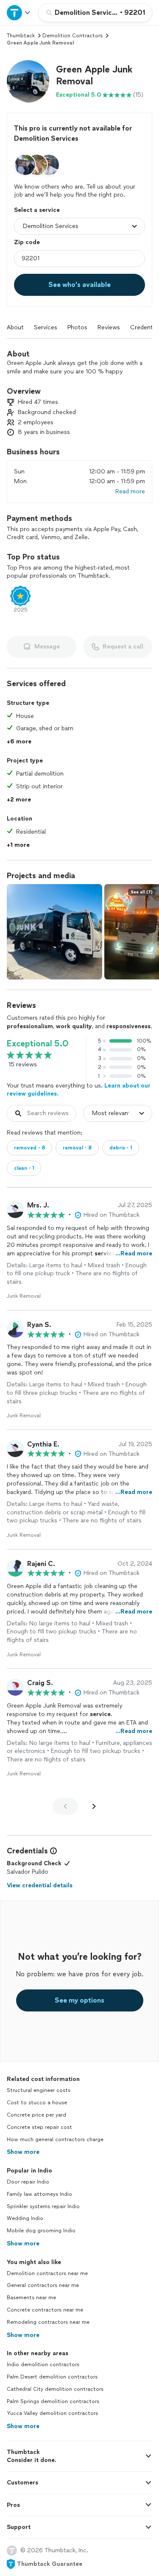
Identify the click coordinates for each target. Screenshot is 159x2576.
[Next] (94, 1806)
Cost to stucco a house (37, 2103)
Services (46, 327)
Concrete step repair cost (39, 2127)
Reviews (109, 327)
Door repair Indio (28, 2182)
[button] (28, 81)
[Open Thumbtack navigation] (19, 13)
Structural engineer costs (39, 2090)
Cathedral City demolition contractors (55, 2389)
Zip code (27, 242)
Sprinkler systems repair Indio (43, 2206)
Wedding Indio (25, 2218)
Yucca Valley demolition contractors (52, 2413)
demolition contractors (73, 36)
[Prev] (65, 1806)
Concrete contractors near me (45, 2310)
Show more (23, 2152)
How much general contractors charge (55, 2139)
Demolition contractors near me (47, 2273)
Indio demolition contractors (43, 2365)
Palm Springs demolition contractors (53, 2401)
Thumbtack (21, 36)
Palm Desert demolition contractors (52, 2377)
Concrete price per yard (36, 2115)
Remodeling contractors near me (48, 2322)
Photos (77, 327)
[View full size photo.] (54, 932)
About (15, 327)
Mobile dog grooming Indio (41, 2231)
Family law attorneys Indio (39, 2194)
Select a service (37, 210)
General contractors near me (43, 2285)
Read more (130, 491)
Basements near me (31, 2298)
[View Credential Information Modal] (53, 1851)
